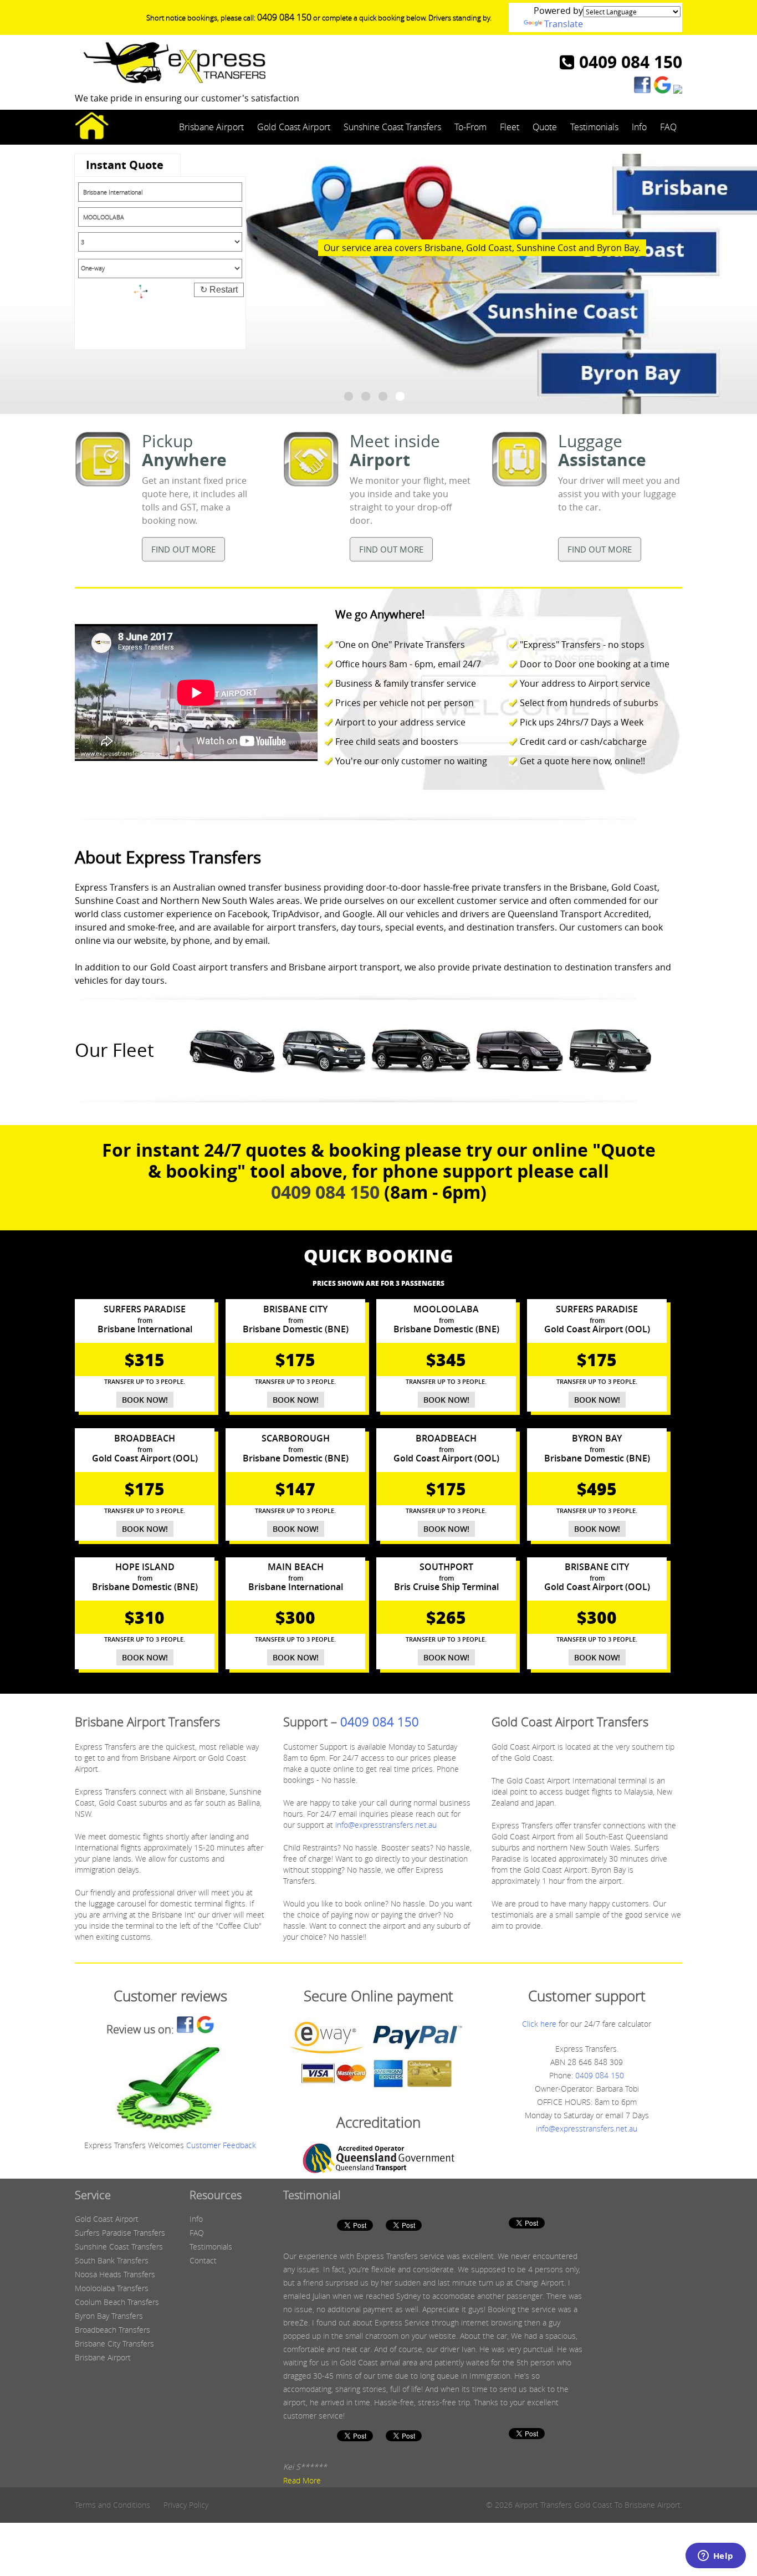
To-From (470, 127)
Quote (545, 127)
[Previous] (13, 281)
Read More (302, 2480)
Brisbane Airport (211, 127)
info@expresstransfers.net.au (386, 1825)
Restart (219, 290)
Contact (203, 2260)
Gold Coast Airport (294, 127)
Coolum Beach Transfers (117, 2302)
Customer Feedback (221, 2145)
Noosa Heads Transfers (115, 2274)
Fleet (510, 127)
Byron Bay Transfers (109, 2316)
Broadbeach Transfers (112, 2330)
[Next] (744, 281)
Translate (564, 24)
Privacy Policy (186, 2505)
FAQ (668, 127)
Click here (539, 2024)
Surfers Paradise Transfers (120, 2233)
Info (639, 127)
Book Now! (145, 1400)
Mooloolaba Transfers (112, 2288)
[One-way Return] (160, 270)
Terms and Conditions (112, 2505)
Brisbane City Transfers (114, 2344)
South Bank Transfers (112, 2260)
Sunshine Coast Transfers (392, 127)
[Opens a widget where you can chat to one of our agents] (715, 2557)
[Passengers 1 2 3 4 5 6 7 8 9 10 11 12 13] (160, 242)
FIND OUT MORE (183, 549)
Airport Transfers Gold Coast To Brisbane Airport (598, 2505)
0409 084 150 (284, 17)
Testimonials (594, 127)
